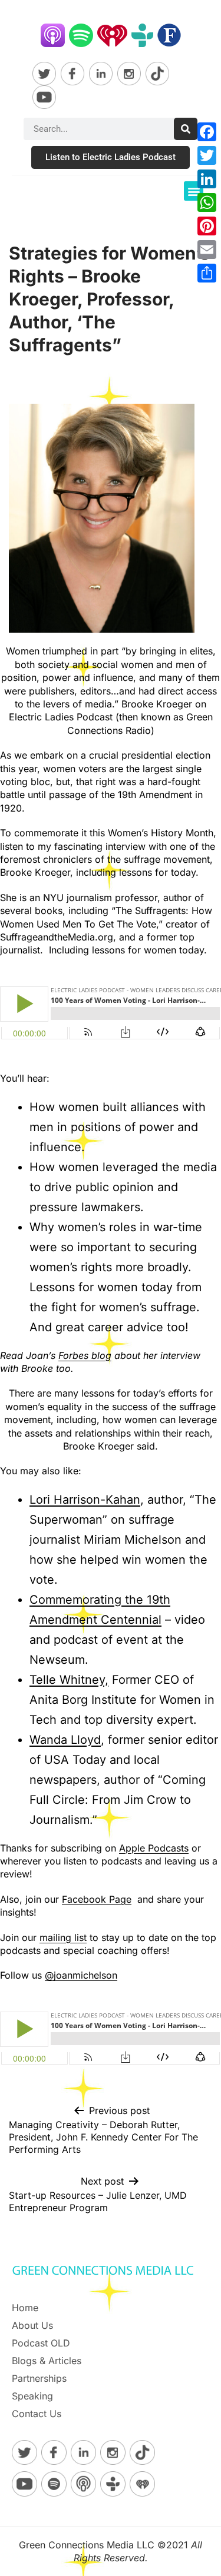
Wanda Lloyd (65, 1740)
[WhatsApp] (207, 202)
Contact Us (37, 2414)
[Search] (186, 129)
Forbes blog (85, 1355)
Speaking (32, 2396)
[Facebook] (207, 132)
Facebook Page (97, 1899)
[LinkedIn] (207, 179)
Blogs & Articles (47, 2361)
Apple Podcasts (154, 1848)
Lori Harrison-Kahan (85, 1500)
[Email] (207, 250)
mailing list (63, 1937)
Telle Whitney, (69, 1680)
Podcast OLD (41, 2343)
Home (25, 2308)
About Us (32, 2325)
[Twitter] (207, 155)
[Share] (207, 273)
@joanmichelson (81, 1975)
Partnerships (39, 2378)
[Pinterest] (207, 226)
